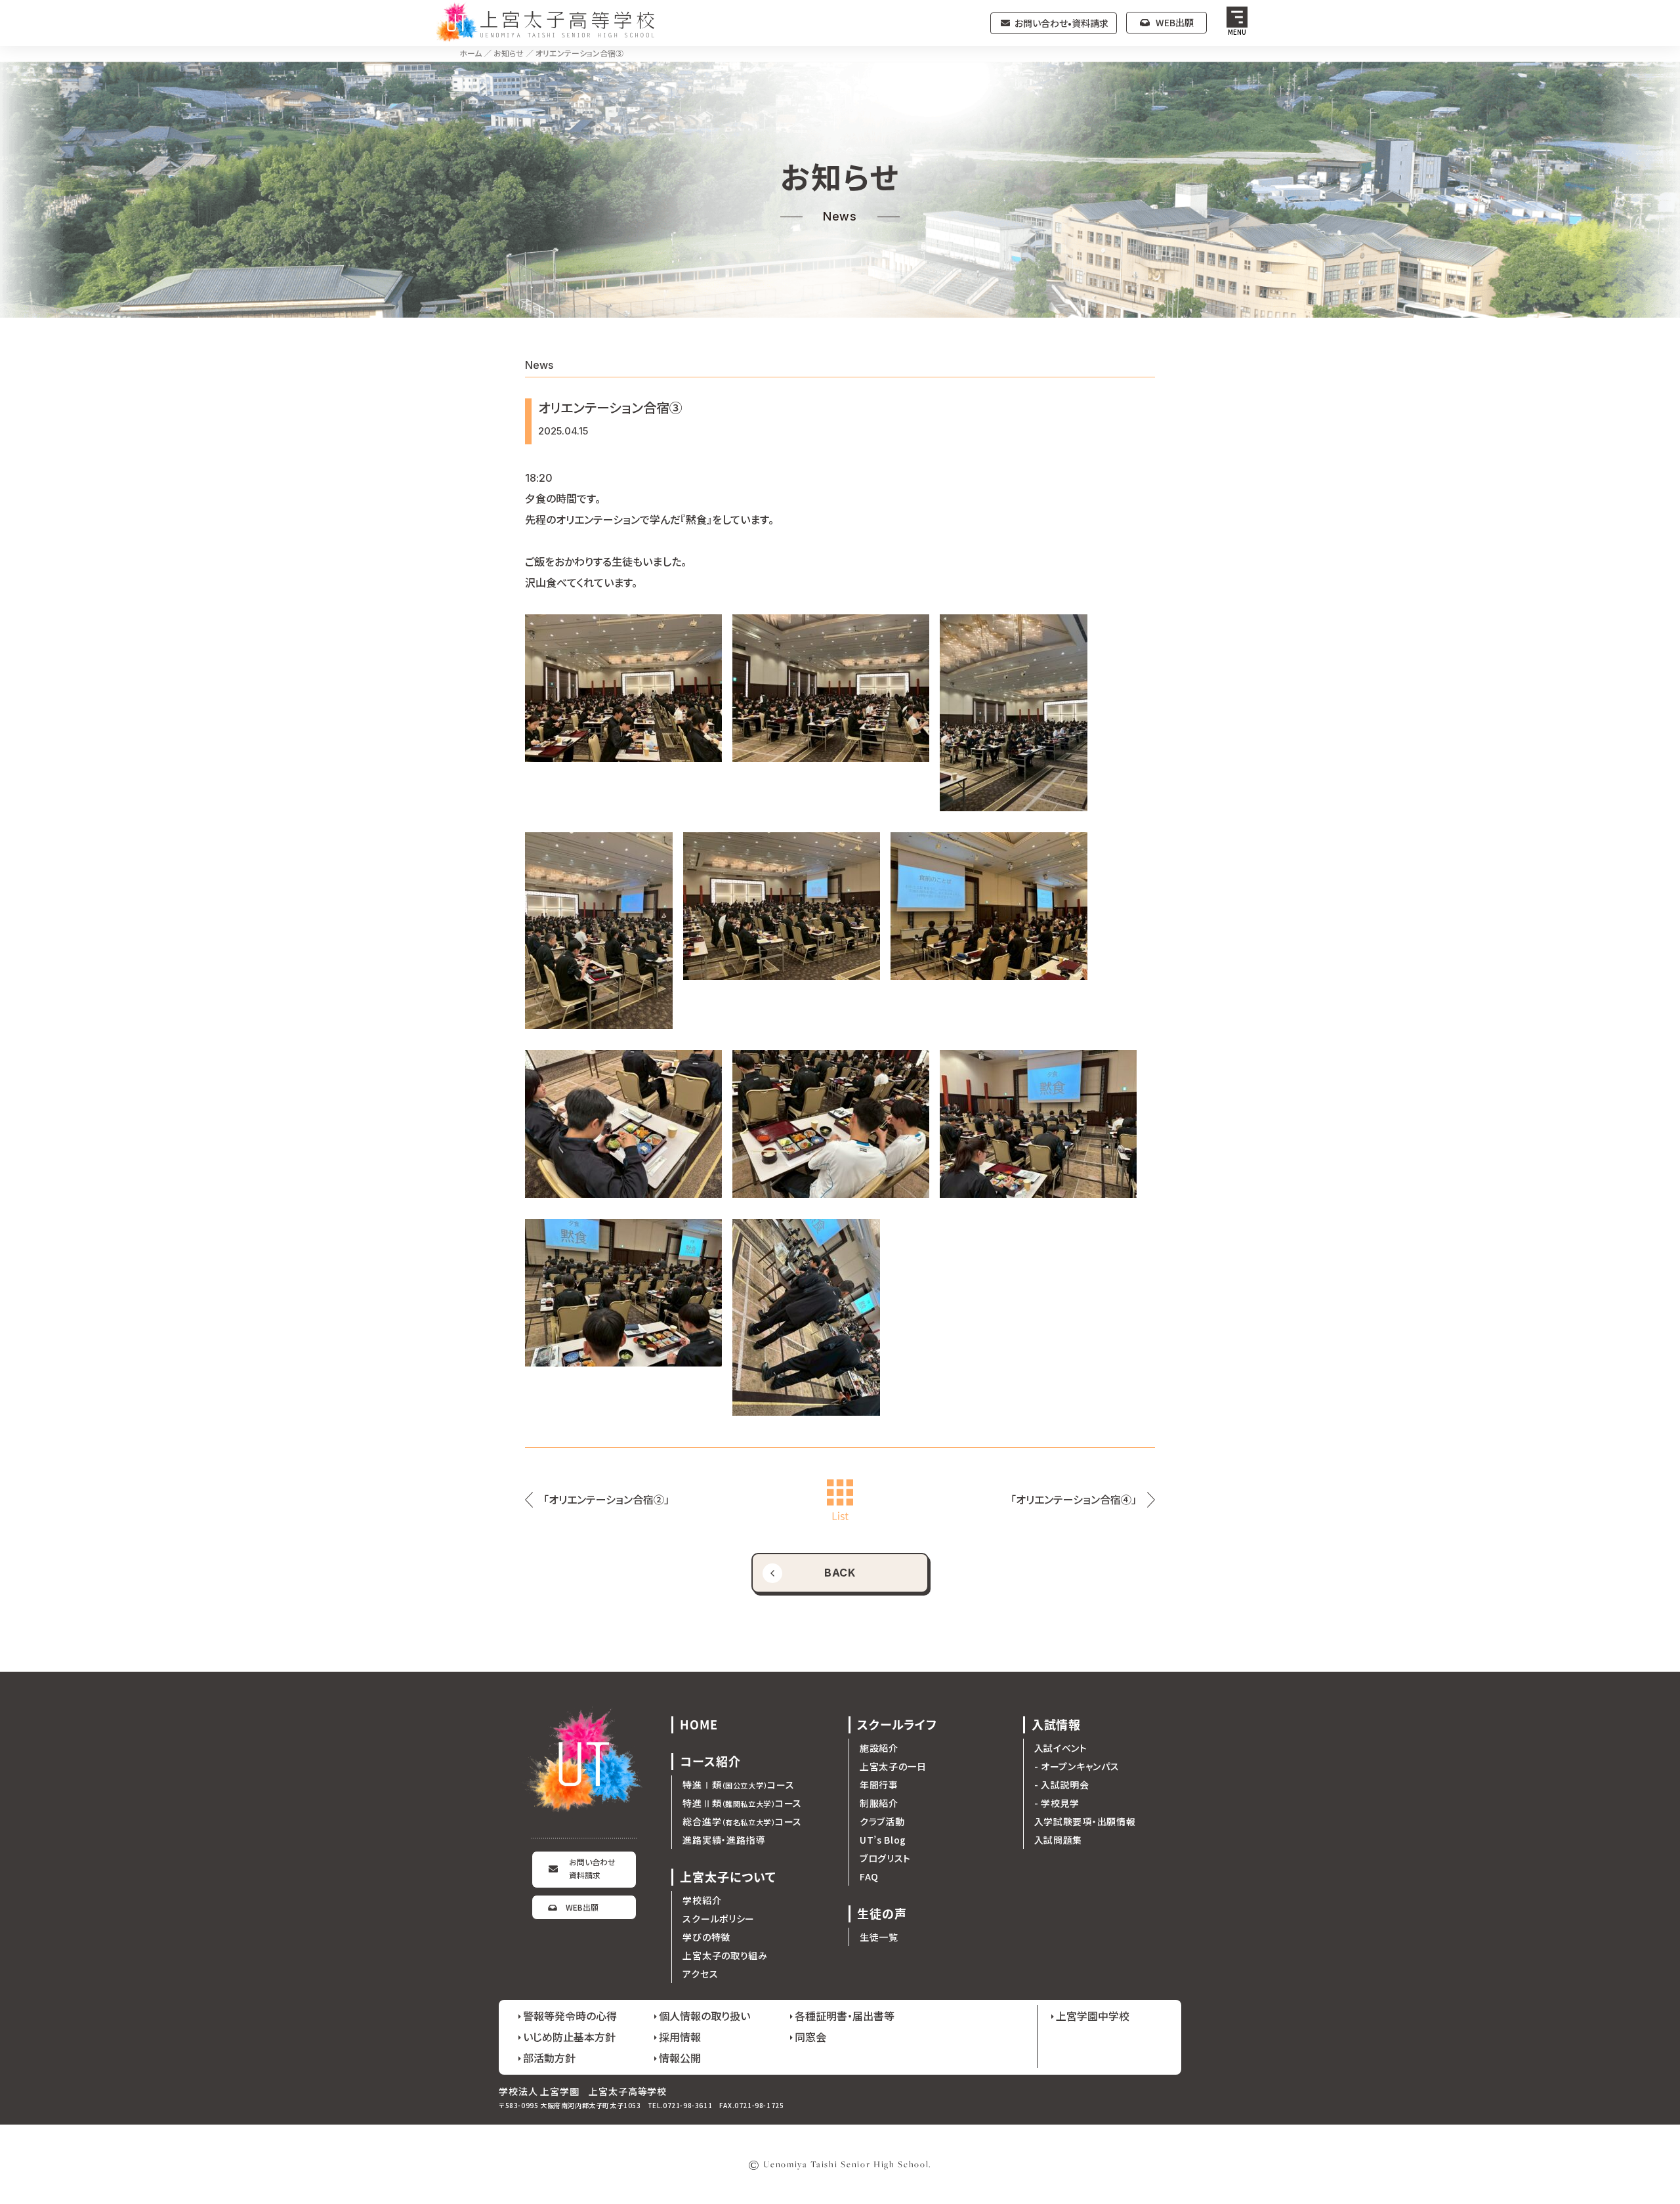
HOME (699, 1725)
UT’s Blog (883, 1840)
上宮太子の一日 (893, 1766)
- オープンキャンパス (1077, 1766)
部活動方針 (549, 2058)
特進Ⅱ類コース (742, 1803)
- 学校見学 (1057, 1803)
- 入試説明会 (1062, 1785)
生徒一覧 (879, 1937)
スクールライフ (897, 1725)
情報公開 (680, 2058)
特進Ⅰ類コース (738, 1785)
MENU (1237, 32)
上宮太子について (728, 1877)
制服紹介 (879, 1803)
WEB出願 (1175, 22)
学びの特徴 (706, 1937)
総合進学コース (742, 1821)
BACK (840, 1573)
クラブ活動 (882, 1821)
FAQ (869, 1876)
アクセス (700, 1974)
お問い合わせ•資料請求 (1061, 23)
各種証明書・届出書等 (845, 2016)
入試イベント (1061, 1748)
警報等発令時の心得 (570, 2016)
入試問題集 (1059, 1840)
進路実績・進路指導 (724, 1840)
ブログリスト (885, 1858)
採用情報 (680, 2037)
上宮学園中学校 (1093, 2016)
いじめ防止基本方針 (569, 2037)
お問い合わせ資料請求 (592, 1868)
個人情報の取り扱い (704, 2016)
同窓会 (810, 2037)
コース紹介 (710, 1761)
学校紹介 (702, 1900)
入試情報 (1057, 1725)
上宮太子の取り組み (725, 1955)
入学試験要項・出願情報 (1085, 1821)
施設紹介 (879, 1748)
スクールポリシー (719, 1918)
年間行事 (879, 1785)
